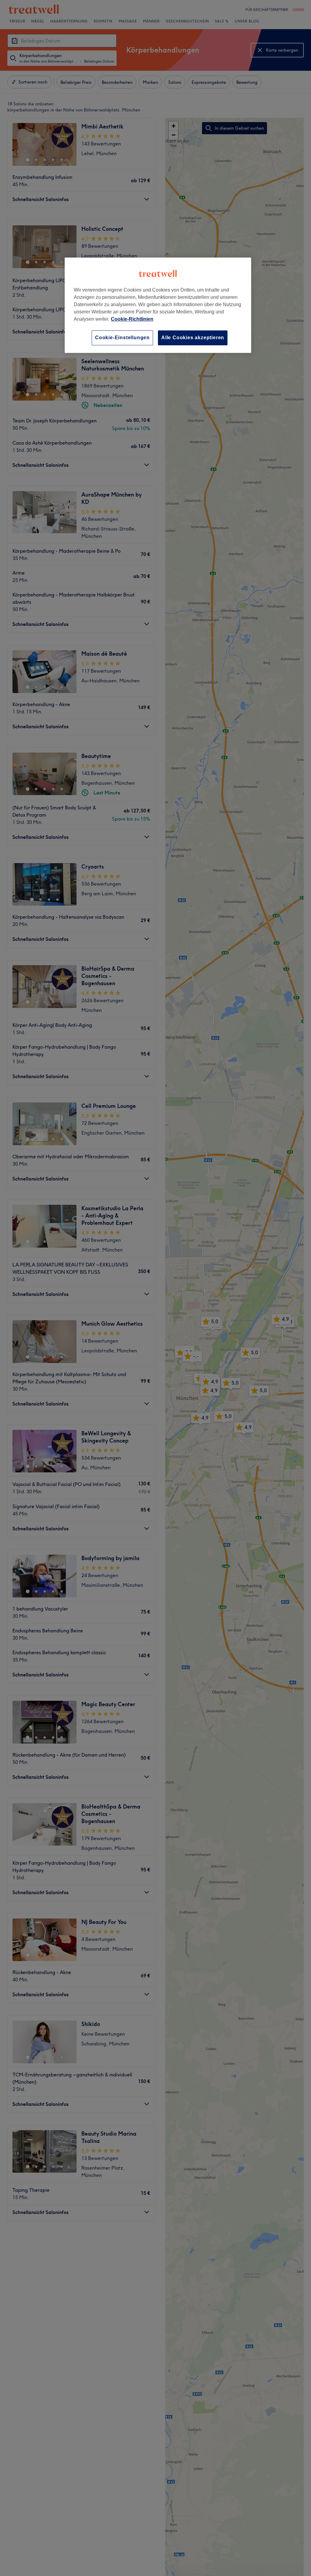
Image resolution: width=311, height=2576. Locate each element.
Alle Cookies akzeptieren (193, 338)
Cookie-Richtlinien (132, 319)
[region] (158, 305)
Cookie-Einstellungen (122, 338)
